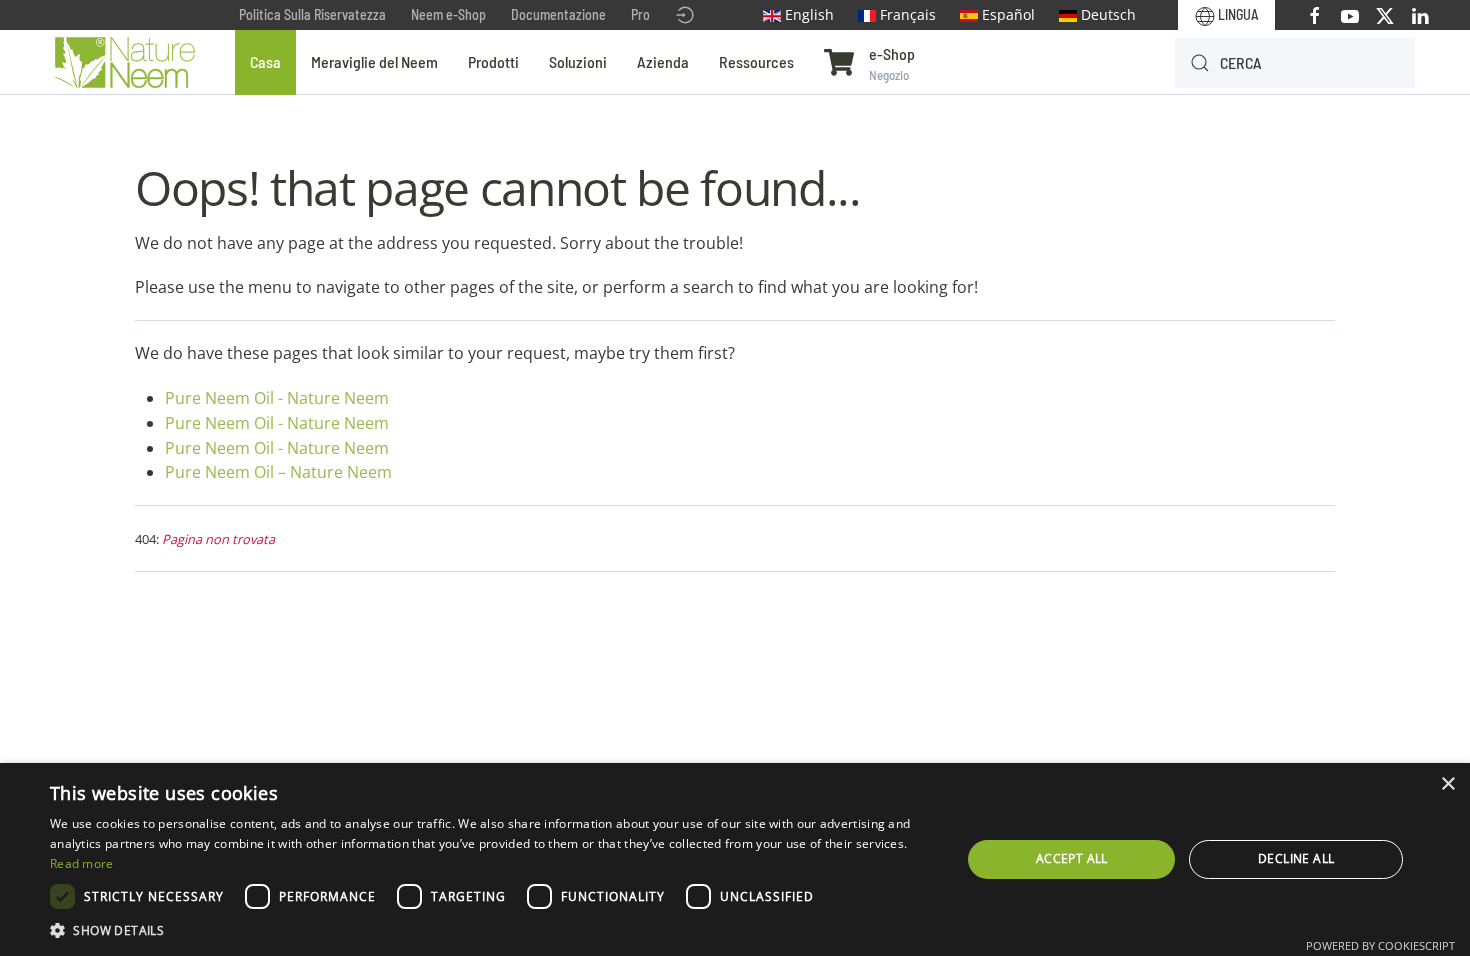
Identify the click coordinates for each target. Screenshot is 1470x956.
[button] (492, 930)
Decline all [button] (1296, 858)
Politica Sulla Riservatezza (312, 14)
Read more (82, 863)
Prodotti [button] (493, 61)
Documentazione (558, 14)
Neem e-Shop (448, 14)
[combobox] (1295, 63)
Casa (265, 61)
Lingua (1236, 14)
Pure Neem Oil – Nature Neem (278, 472)
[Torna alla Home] (125, 62)
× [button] (1447, 784)
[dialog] (735, 859)
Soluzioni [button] (578, 61)
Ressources (756, 61)
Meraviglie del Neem (374, 61)
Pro (640, 14)
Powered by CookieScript (1380, 945)
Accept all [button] (1072, 858)
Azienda (663, 61)
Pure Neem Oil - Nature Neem (277, 398)
